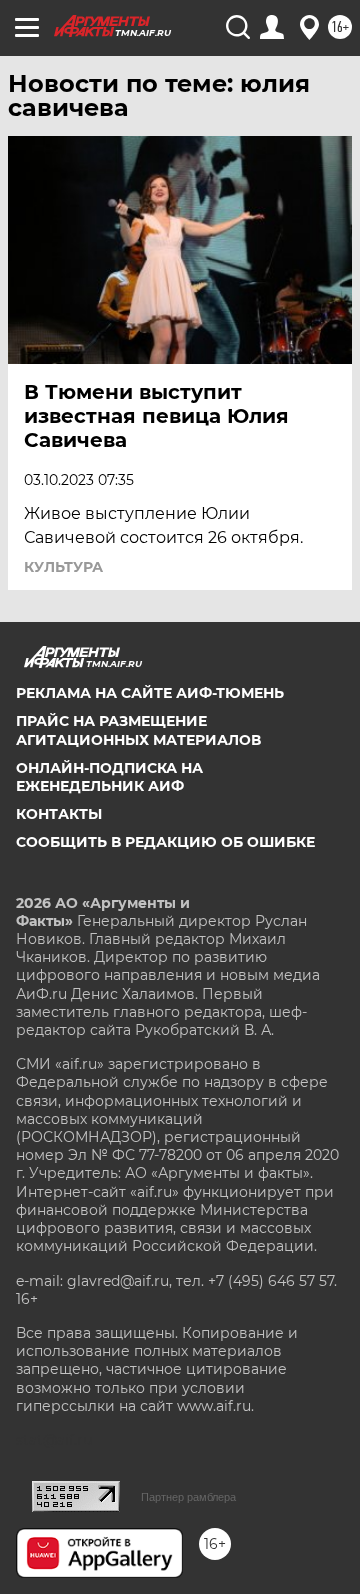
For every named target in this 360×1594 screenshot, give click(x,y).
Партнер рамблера (188, 1497)
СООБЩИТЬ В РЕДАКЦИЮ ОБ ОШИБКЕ (165, 842)
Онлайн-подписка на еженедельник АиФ (109, 777)
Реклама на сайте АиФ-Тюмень (150, 693)
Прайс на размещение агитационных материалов (138, 730)
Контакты (59, 814)
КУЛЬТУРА (63, 567)
